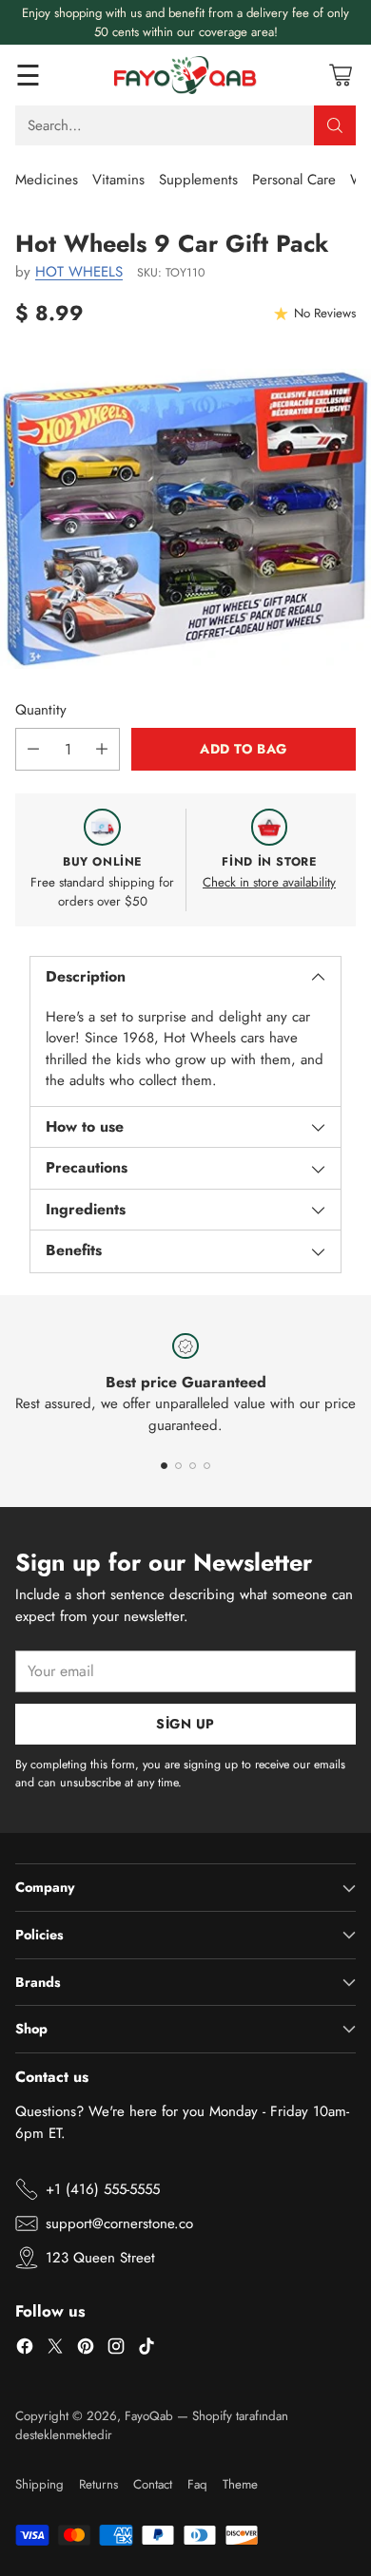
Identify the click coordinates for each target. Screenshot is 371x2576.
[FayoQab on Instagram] (116, 2349)
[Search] (335, 125)
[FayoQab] (185, 75)
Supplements (198, 180)
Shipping (39, 2484)
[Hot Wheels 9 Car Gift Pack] (185, 519)
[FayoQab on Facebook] (25, 2349)
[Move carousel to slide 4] (207, 1466)
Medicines (47, 180)
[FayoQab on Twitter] (55, 2349)
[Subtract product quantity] (33, 749)
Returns (98, 2484)
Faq (197, 2484)
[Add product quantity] (102, 749)
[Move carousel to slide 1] (164, 1466)
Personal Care (294, 180)
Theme (240, 2484)
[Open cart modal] (340, 76)
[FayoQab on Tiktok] (146, 2349)
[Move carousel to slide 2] (178, 1466)
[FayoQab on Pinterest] (86, 2349)
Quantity (41, 710)
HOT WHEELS (79, 272)
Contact (153, 2484)
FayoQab (149, 2416)
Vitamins (118, 180)
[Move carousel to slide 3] (193, 1466)
